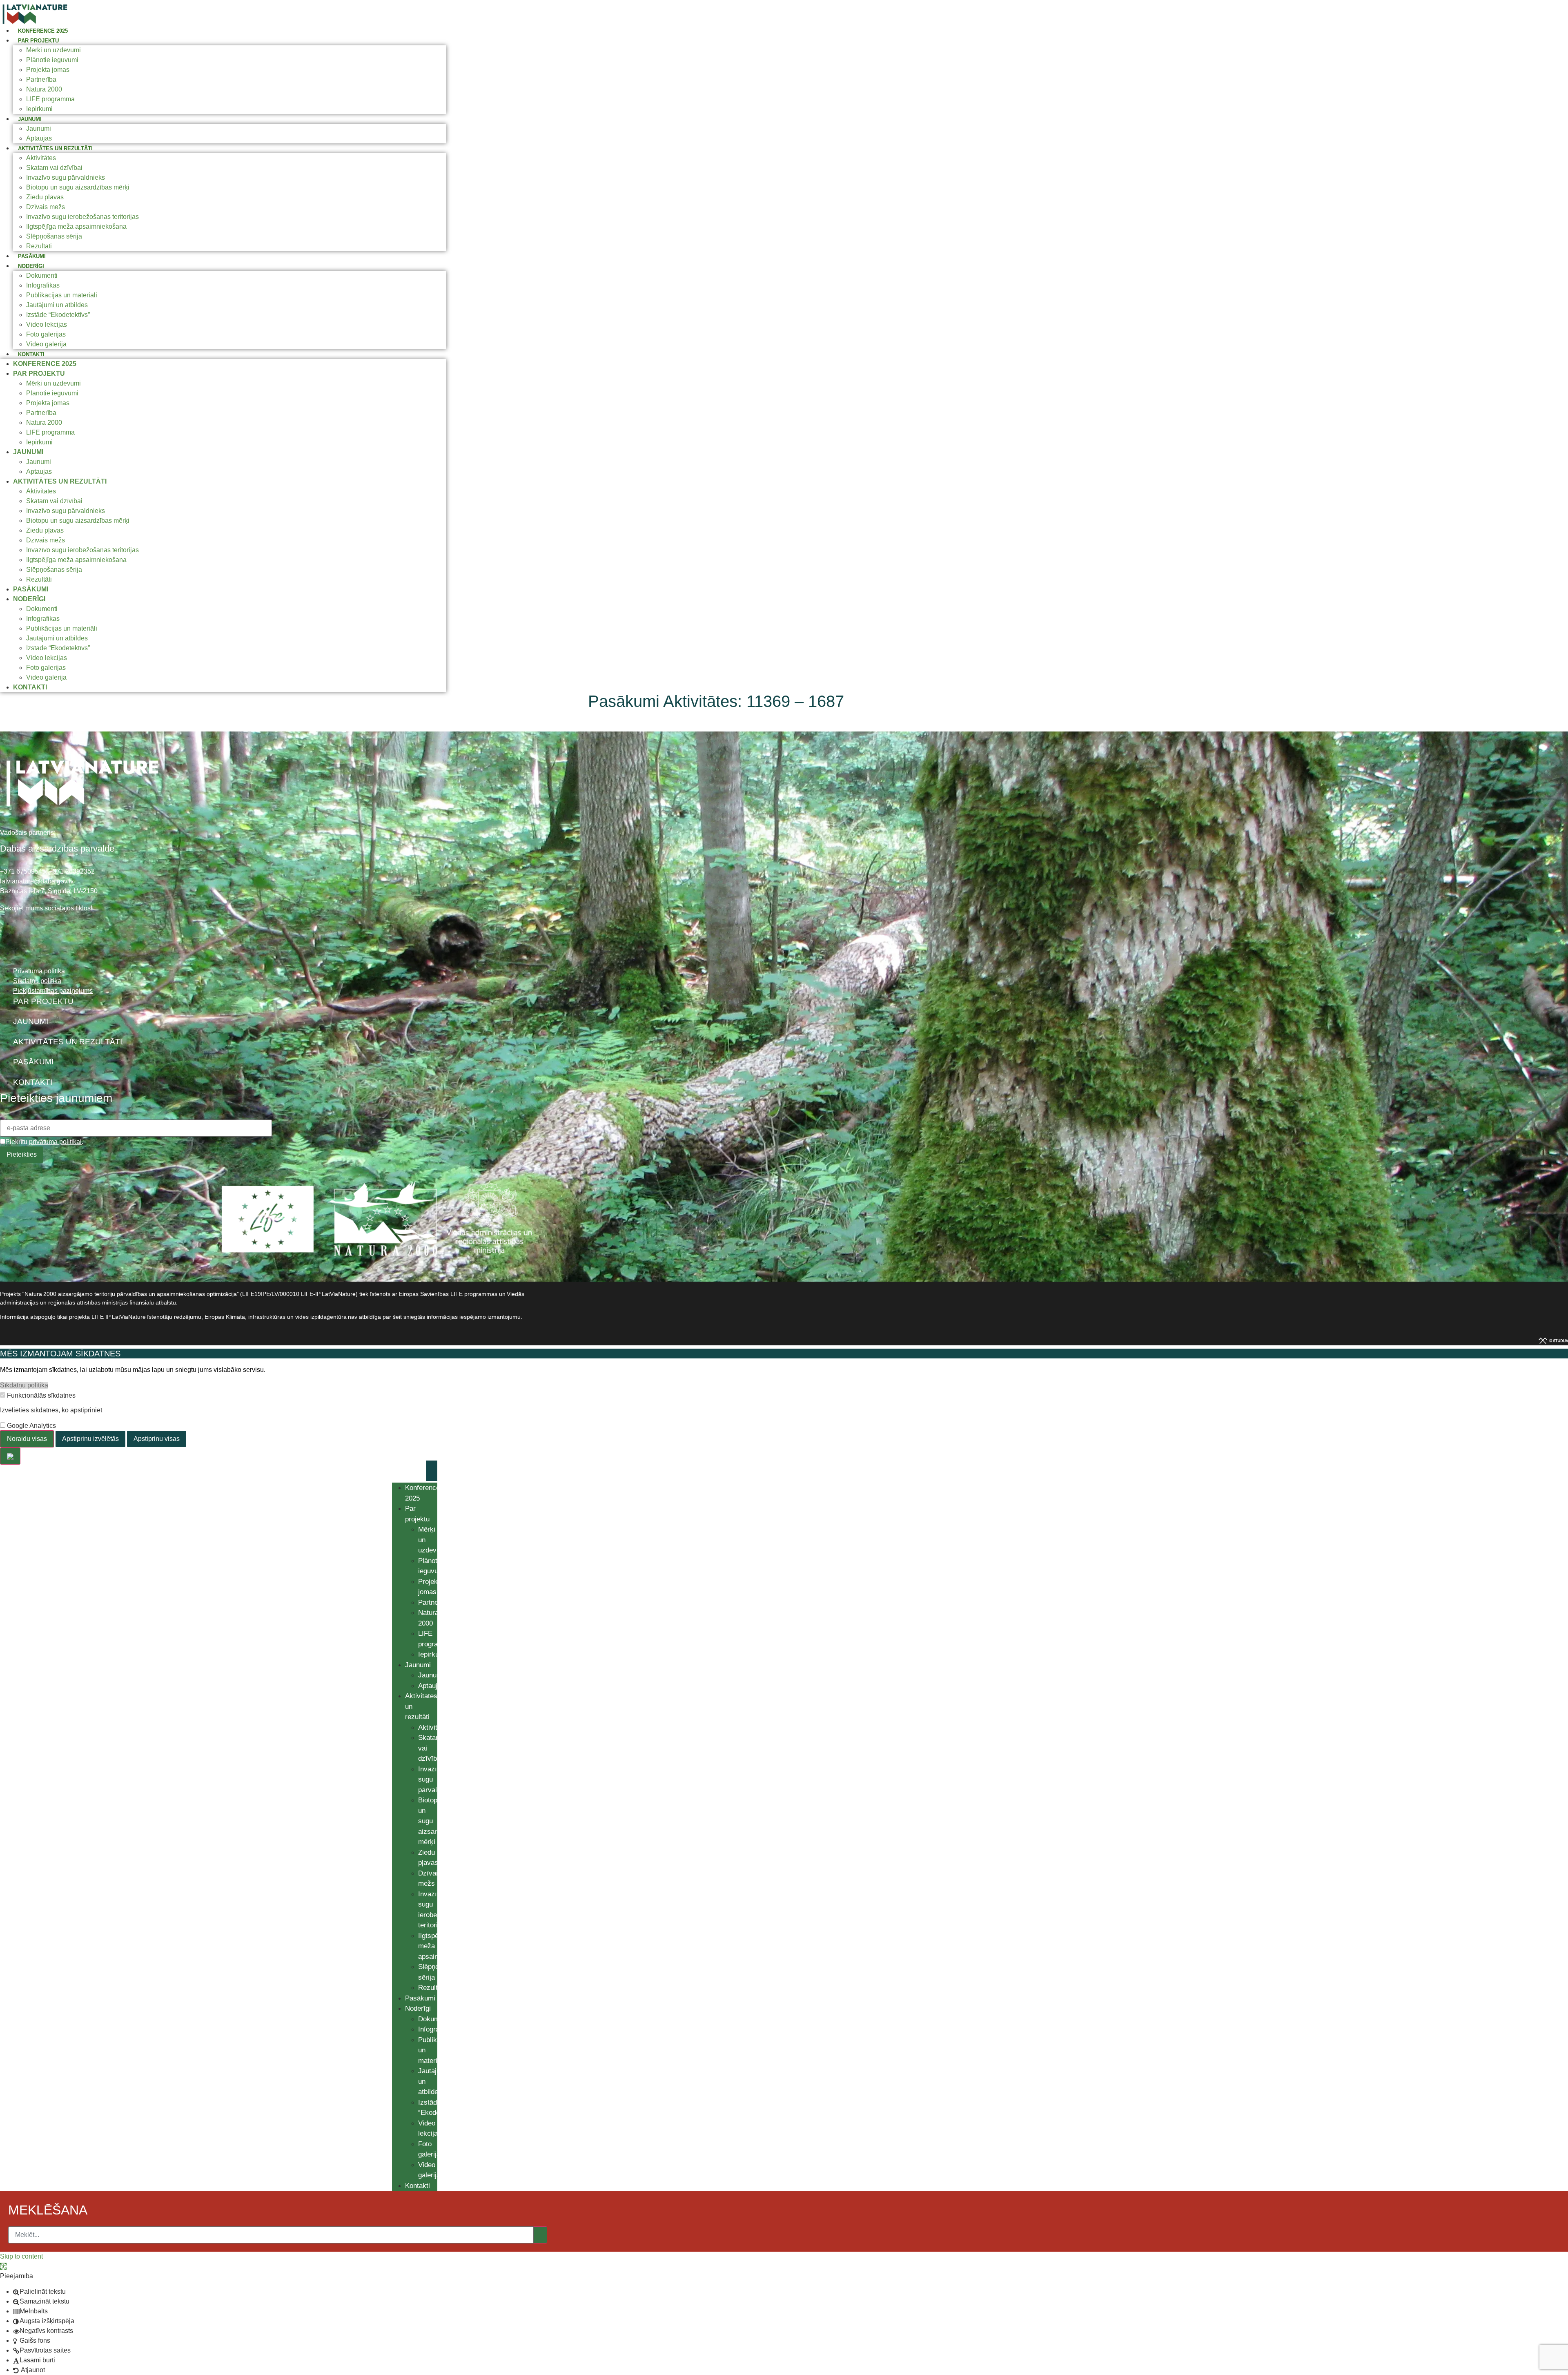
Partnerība (41, 79)
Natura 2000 (44, 89)
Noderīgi (31, 266)
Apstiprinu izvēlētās (90, 1439)
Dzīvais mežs (46, 207)
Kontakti (31, 354)
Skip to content (21, 2256)
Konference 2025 (43, 31)
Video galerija (46, 344)
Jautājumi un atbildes (57, 305)
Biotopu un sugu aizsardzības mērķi (78, 187)
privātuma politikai (55, 1142)
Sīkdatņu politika (24, 1385)
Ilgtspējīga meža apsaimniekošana (76, 226)
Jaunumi (30, 119)
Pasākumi (32, 256)
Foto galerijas (46, 334)
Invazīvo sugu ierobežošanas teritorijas (82, 217)
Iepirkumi (39, 109)
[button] (3, 2266)
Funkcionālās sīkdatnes (40, 1396)
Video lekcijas (47, 324)
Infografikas (43, 285)
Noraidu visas (27, 1439)
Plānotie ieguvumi (52, 60)
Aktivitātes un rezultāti (55, 148)
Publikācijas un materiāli (62, 295)
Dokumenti (42, 275)
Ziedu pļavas (45, 197)
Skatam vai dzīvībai (54, 168)
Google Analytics (31, 1426)
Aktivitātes (41, 158)
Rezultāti (39, 246)
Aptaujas (39, 138)
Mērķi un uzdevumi (53, 50)
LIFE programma (50, 99)
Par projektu (38, 41)
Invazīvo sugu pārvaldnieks (66, 177)
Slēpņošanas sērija (54, 236)
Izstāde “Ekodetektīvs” (58, 315)
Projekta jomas (48, 70)
